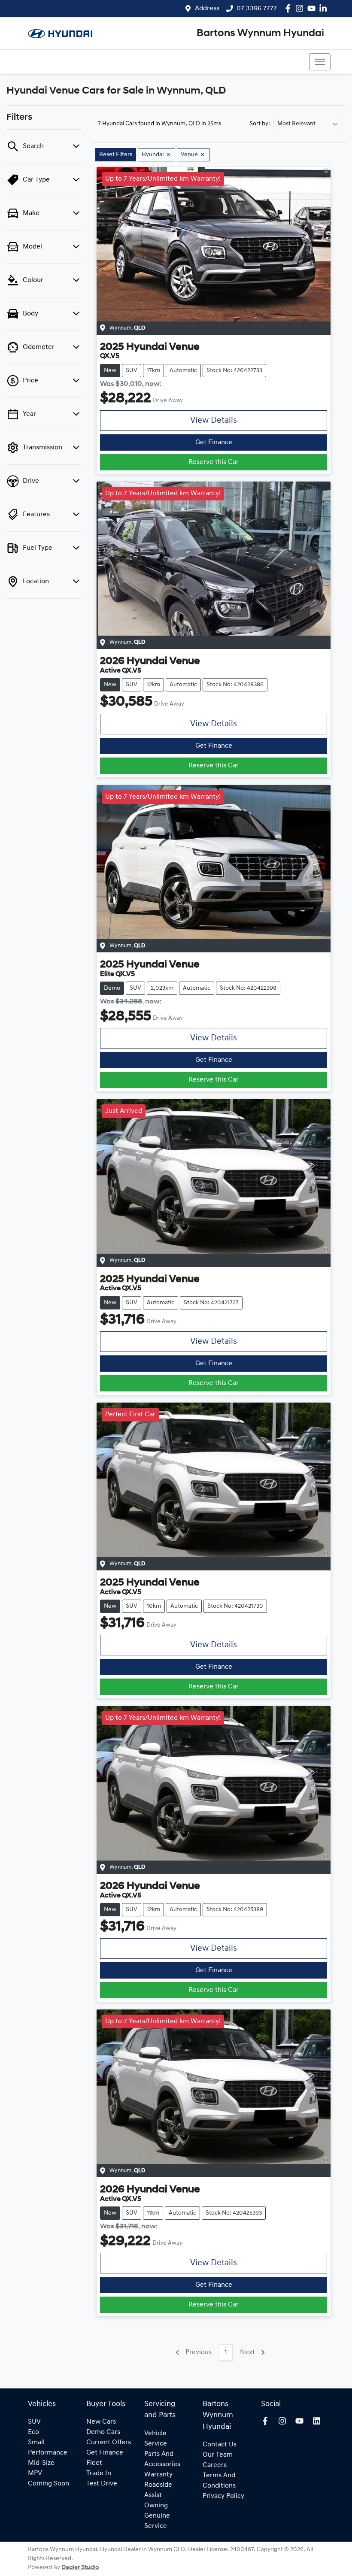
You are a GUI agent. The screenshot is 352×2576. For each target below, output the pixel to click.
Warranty (158, 2475)
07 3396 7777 (257, 9)
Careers (215, 2465)
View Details (214, 421)
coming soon (49, 2484)
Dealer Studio (80, 2568)
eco (33, 2432)
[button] (320, 62)
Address (207, 9)
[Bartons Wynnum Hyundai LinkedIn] (325, 8)
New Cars (101, 2422)
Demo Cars (103, 2432)
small (36, 2443)
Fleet (94, 2463)
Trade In (99, 2473)
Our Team (218, 2455)
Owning (156, 2506)
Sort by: (260, 124)
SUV (34, 2422)
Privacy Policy (223, 2496)
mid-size (41, 2463)
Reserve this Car (214, 462)
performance (48, 2453)
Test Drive (102, 2484)
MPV (35, 2473)
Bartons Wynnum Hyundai (260, 33)
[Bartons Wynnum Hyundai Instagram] (301, 8)
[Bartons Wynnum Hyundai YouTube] (313, 8)
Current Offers (109, 2443)
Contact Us (220, 2445)
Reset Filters (116, 155)
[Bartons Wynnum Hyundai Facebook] (290, 8)
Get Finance (214, 442)
